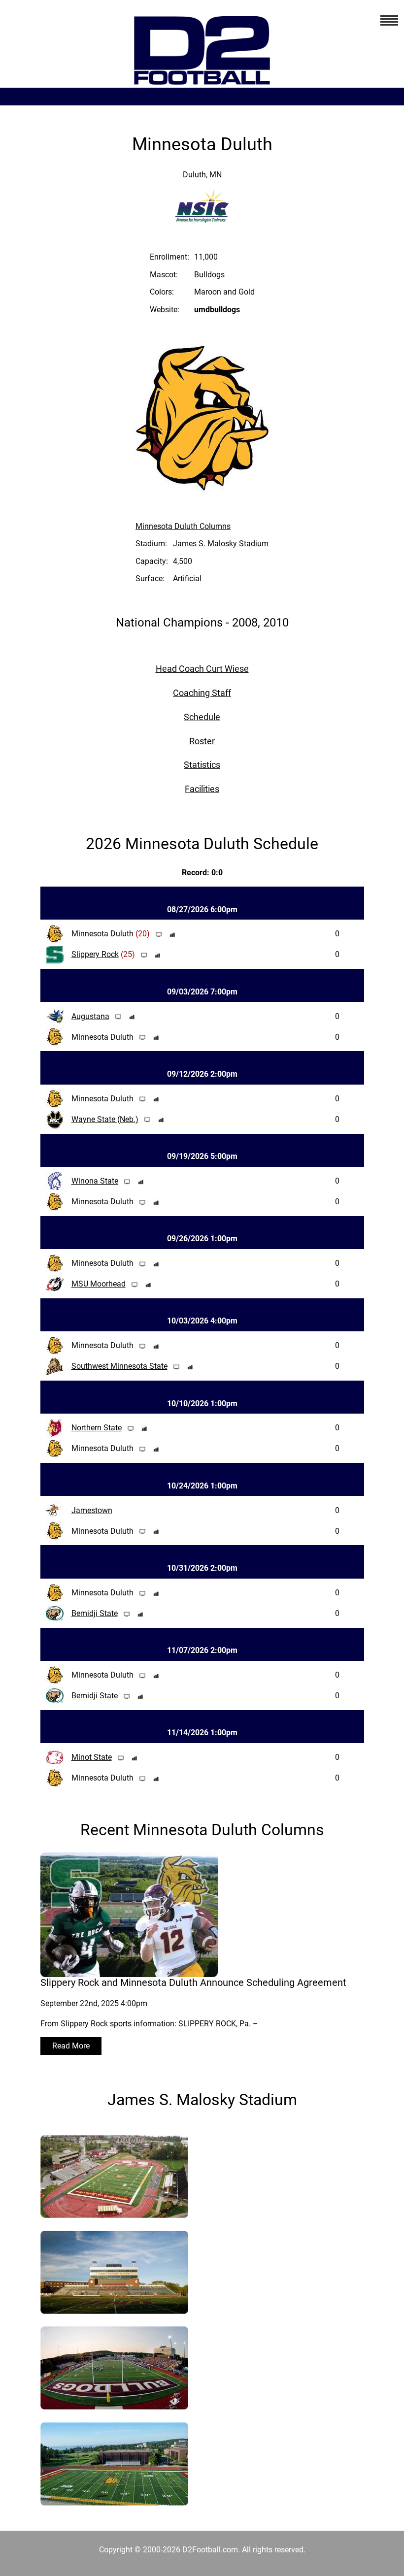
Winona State (95, 1181)
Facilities (202, 789)
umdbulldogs (217, 310)
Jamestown (92, 1510)
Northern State (97, 1428)
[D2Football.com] (202, 81)
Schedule (202, 717)
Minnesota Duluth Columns (183, 526)
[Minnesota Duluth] (114, 2212)
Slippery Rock (95, 954)
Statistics (202, 765)
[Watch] (159, 934)
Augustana (90, 1016)
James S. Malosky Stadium (221, 544)
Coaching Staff (202, 693)
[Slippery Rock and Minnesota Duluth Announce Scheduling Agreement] (129, 1971)
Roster (202, 741)
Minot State (92, 1757)
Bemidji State (95, 1613)
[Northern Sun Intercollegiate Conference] (202, 216)
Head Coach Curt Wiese (202, 669)
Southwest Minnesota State (119, 1366)
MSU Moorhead (99, 1284)
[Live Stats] (172, 934)
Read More (71, 2046)
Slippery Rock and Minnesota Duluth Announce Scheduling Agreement (193, 1982)
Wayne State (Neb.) (105, 1119)
